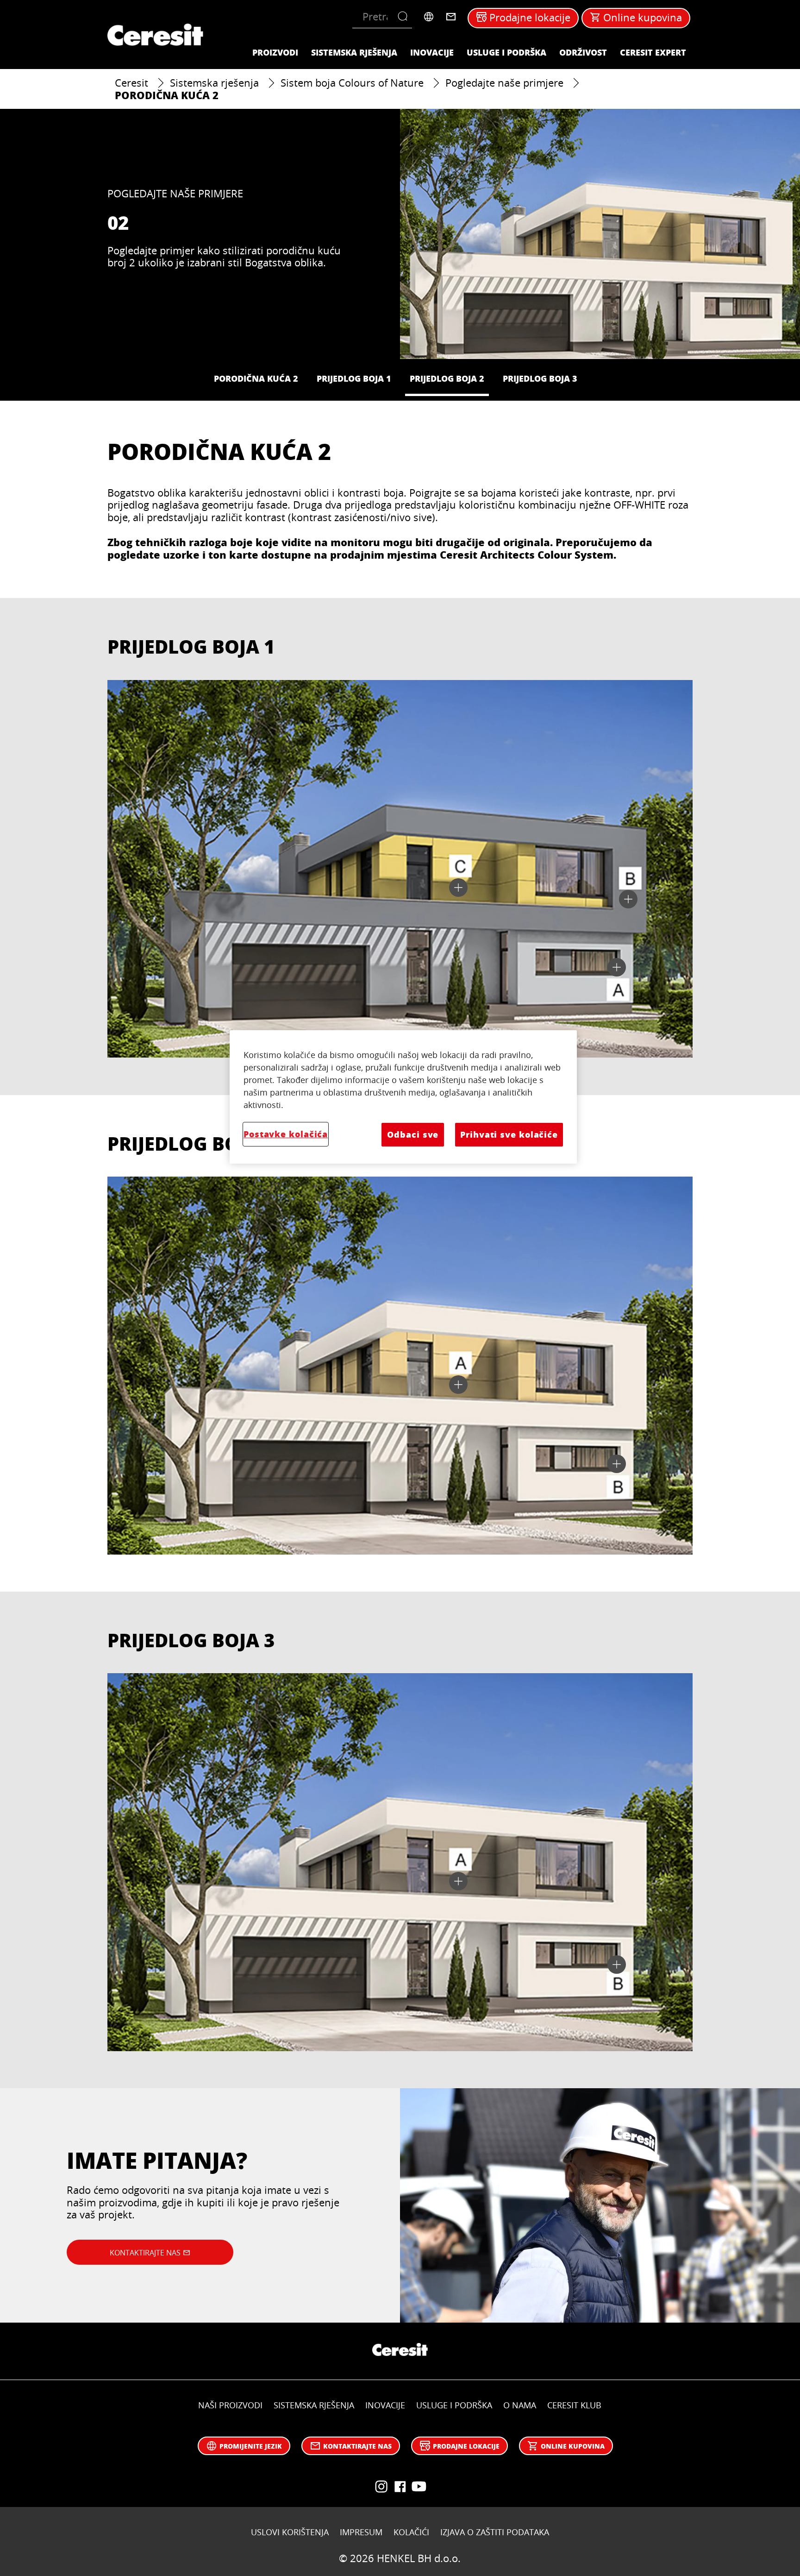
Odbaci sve (413, 1134)
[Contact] (451, 17)
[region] (403, 1097)
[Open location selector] (429, 17)
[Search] (405, 17)
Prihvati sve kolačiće (509, 1134)
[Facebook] (400, 2487)
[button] (617, 967)
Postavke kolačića (286, 1134)
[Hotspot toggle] (617, 967)
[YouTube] (381, 2487)
